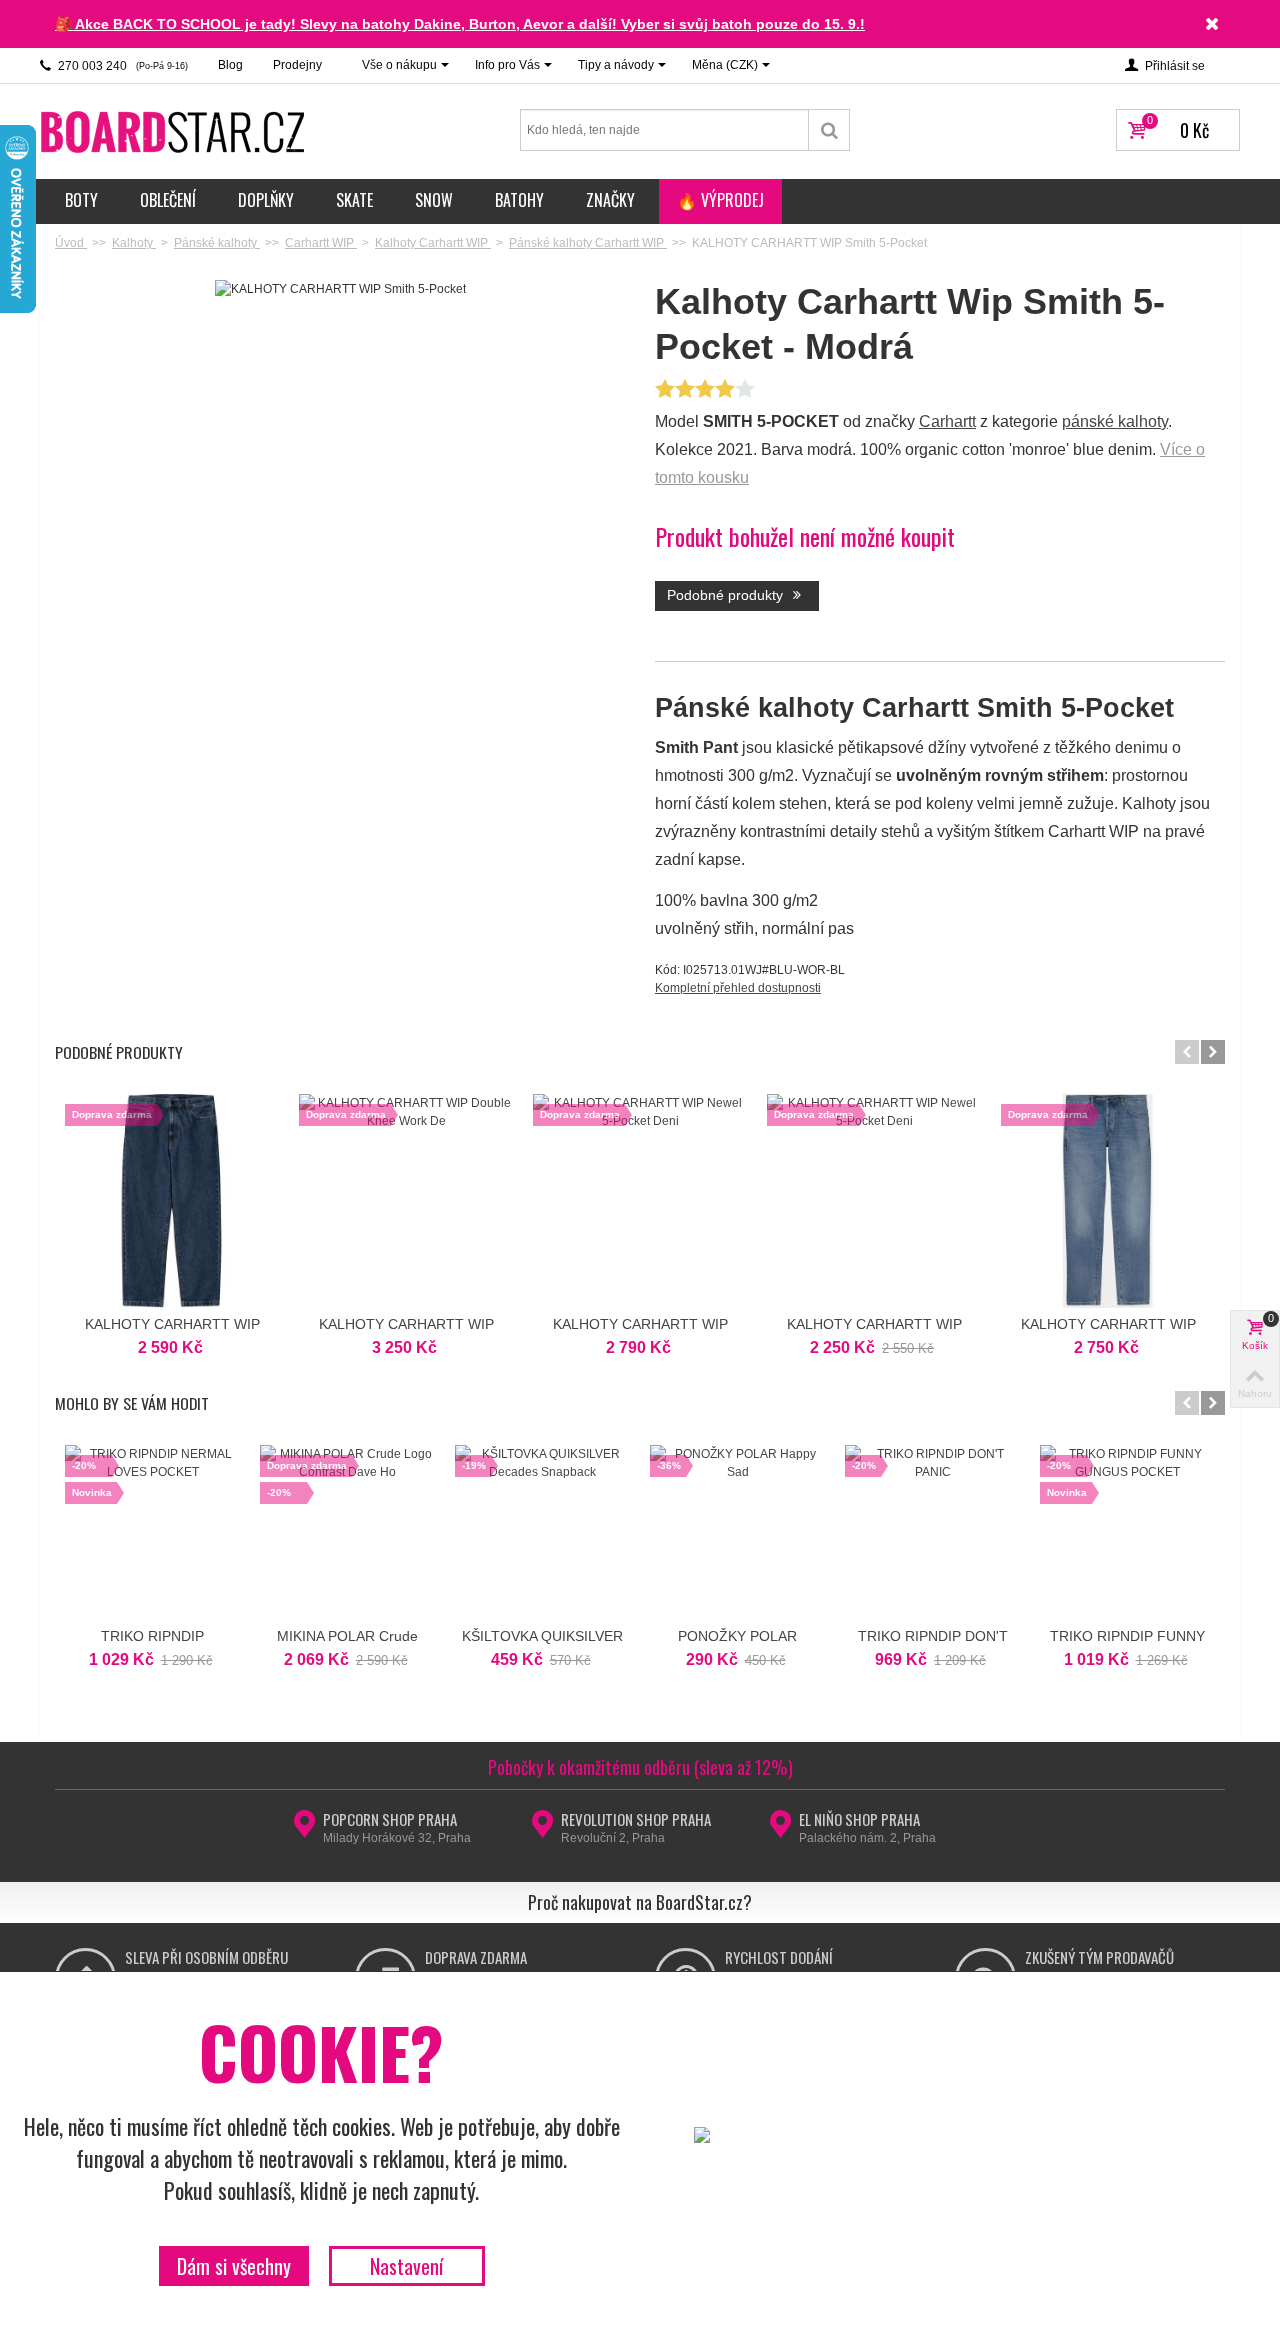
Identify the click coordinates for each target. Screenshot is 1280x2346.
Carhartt (947, 421)
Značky (610, 200)
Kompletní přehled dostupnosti (738, 988)
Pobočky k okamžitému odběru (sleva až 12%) (640, 1767)
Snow (434, 200)
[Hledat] (829, 130)
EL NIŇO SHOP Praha (859, 1819)
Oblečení (168, 200)
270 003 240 (121, 66)
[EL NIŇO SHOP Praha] (780, 1830)
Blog (230, 65)
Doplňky (266, 200)
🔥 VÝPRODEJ (720, 200)
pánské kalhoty (1115, 421)
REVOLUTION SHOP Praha (636, 1819)
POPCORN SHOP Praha (390, 1819)
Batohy (519, 200)
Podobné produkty (727, 595)
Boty (81, 200)
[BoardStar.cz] (175, 131)
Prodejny (297, 65)
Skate (354, 200)
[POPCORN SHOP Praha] (304, 1830)
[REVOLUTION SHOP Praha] (542, 1830)
